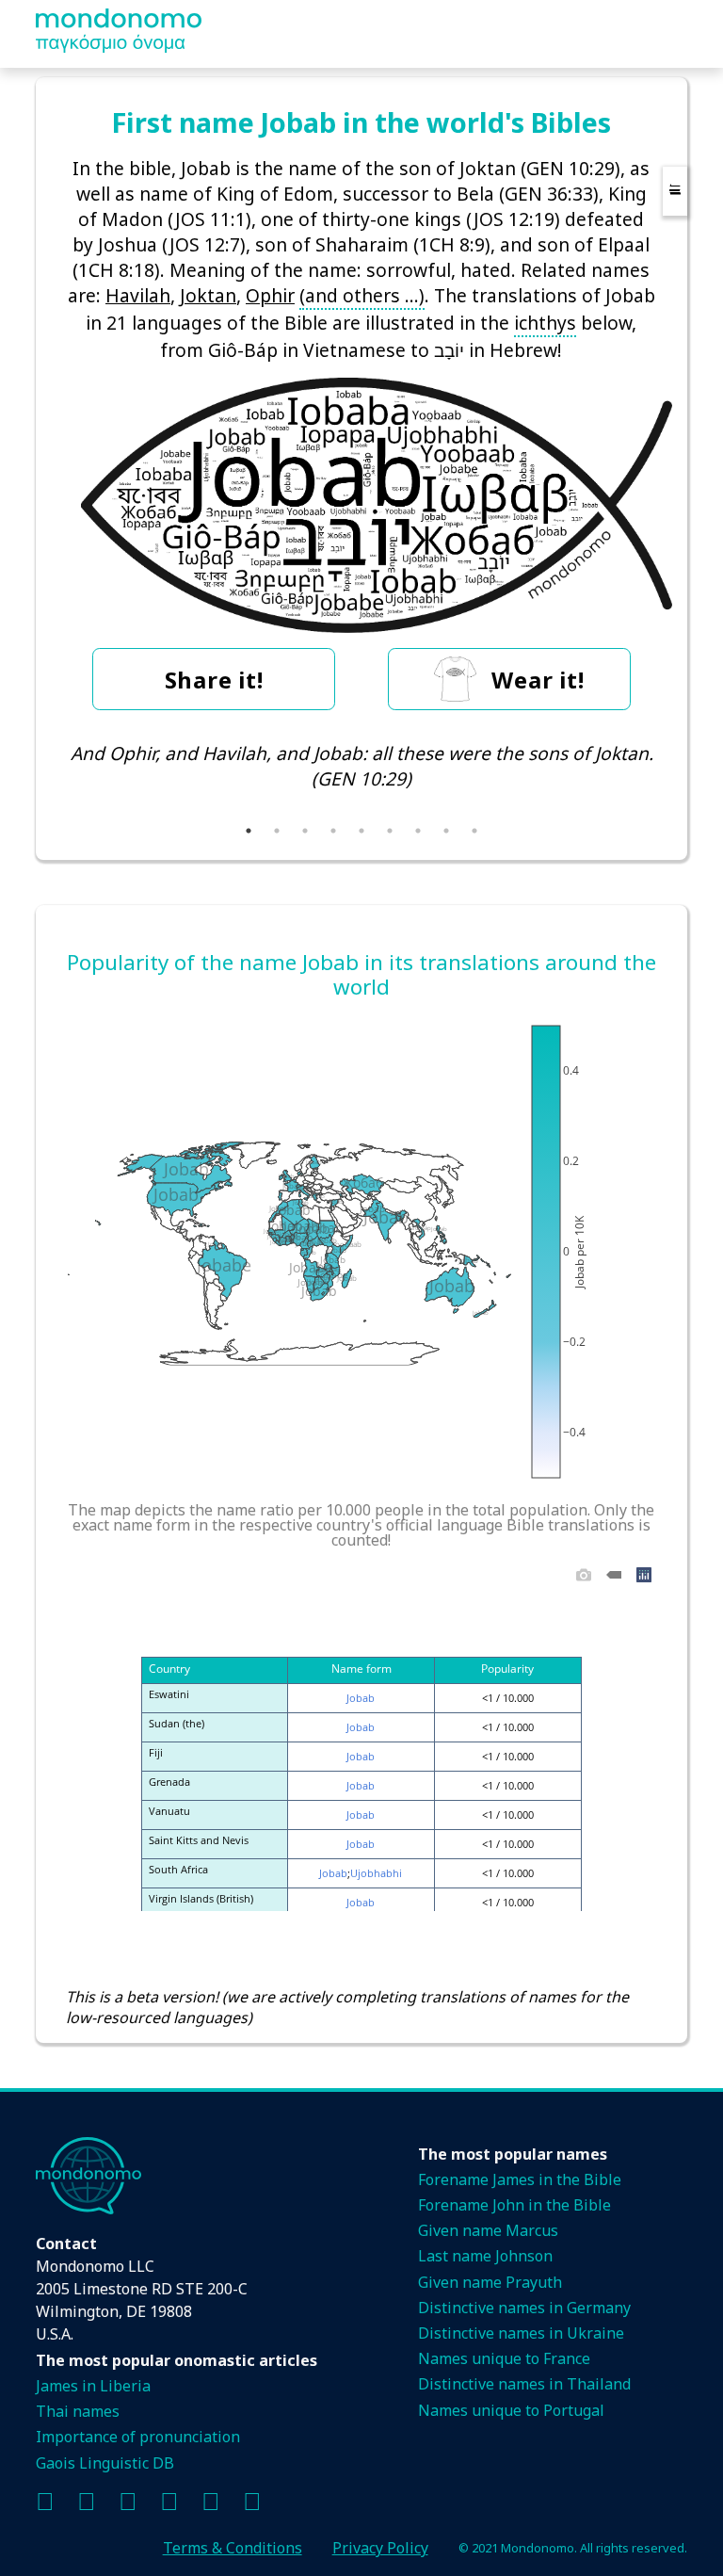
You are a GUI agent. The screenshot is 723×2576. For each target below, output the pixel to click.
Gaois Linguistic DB (105, 2463)
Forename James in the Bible (520, 2179)
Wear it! (538, 680)
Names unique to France (504, 2358)
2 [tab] (277, 831)
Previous (52, 779)
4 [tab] (333, 831)
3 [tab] (305, 831)
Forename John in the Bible (514, 2205)
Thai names (78, 2411)
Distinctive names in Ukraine (521, 2333)
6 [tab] (390, 831)
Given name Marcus (488, 2230)
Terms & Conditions (233, 2548)
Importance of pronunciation (138, 2437)
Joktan (208, 295)
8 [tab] (446, 831)
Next (671, 779)
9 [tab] (474, 831)
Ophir (270, 295)
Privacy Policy (380, 2548)
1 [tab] (249, 831)
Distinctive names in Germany (524, 2308)
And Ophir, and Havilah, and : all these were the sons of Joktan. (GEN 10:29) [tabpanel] (362, 766)
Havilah (138, 295)
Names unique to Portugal (511, 2410)
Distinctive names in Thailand (524, 2384)
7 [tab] (418, 831)
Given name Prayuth (490, 2282)
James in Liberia (93, 2386)
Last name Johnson (485, 2256)
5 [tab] (361, 831)
